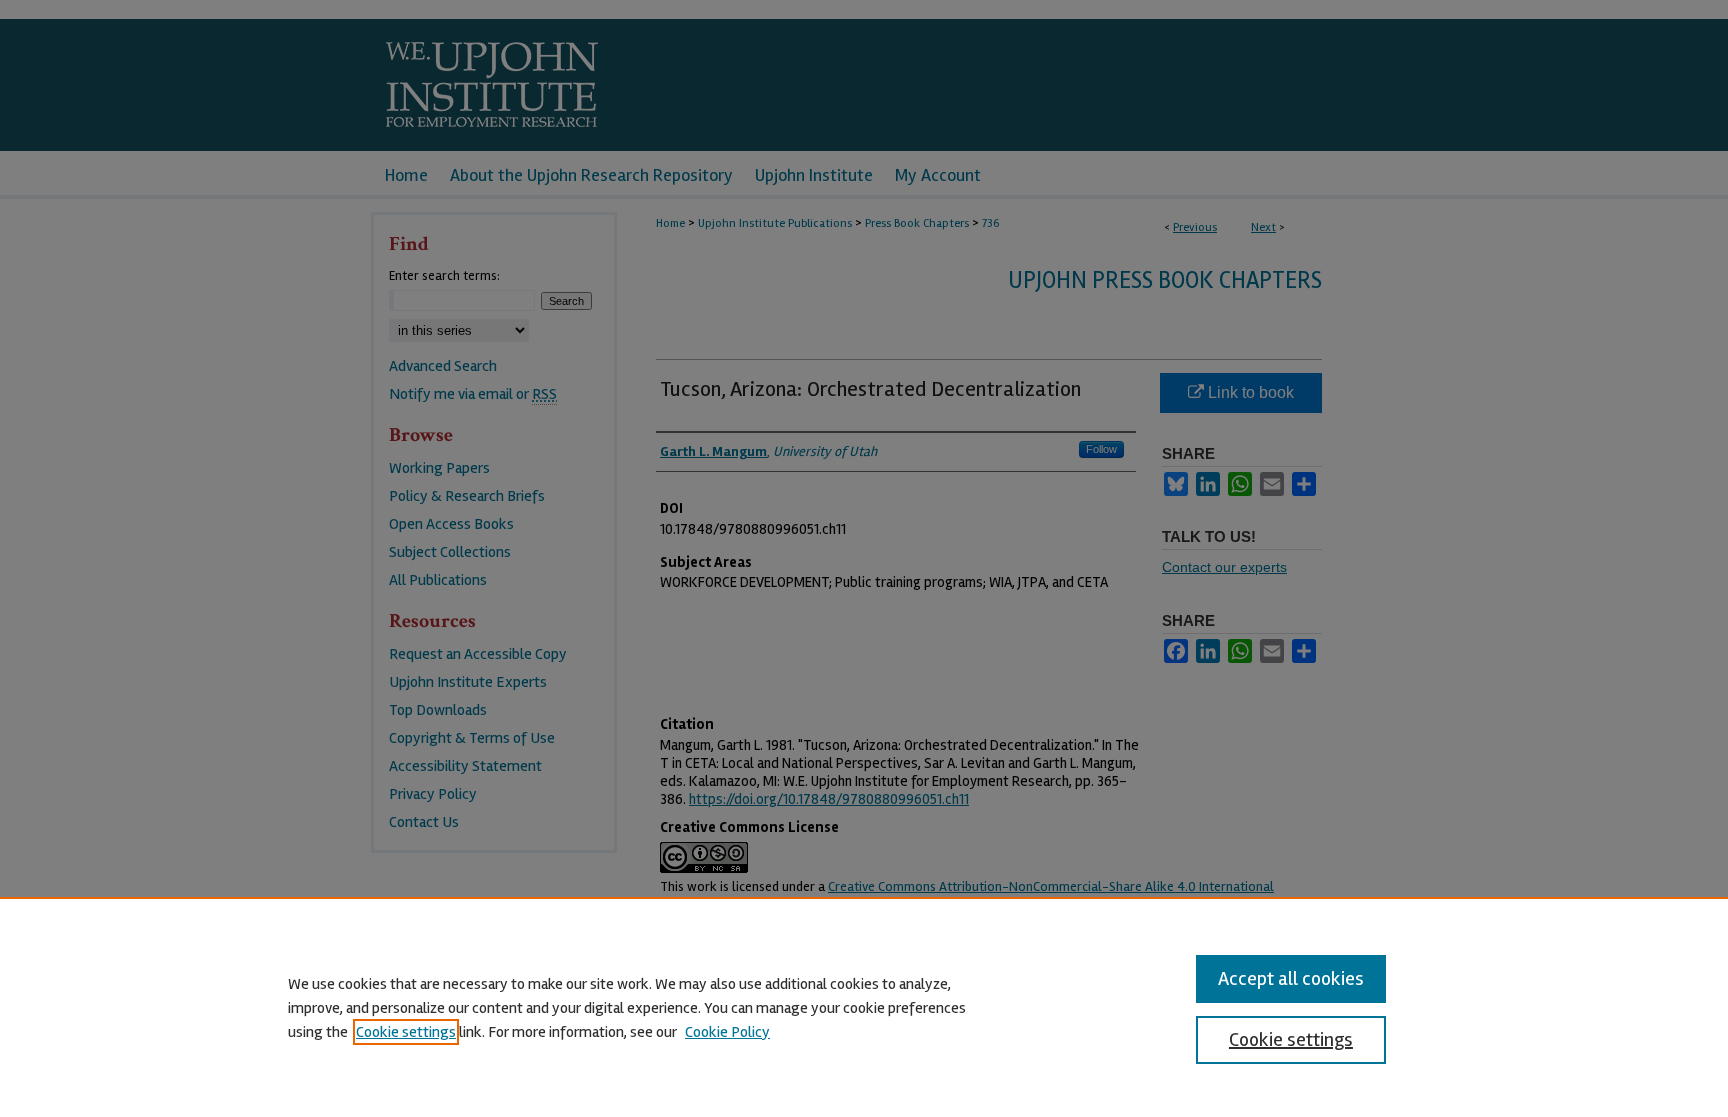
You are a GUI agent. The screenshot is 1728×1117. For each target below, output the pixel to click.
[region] (864, 1007)
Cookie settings (406, 1032)
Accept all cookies (1291, 978)
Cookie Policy (727, 1032)
